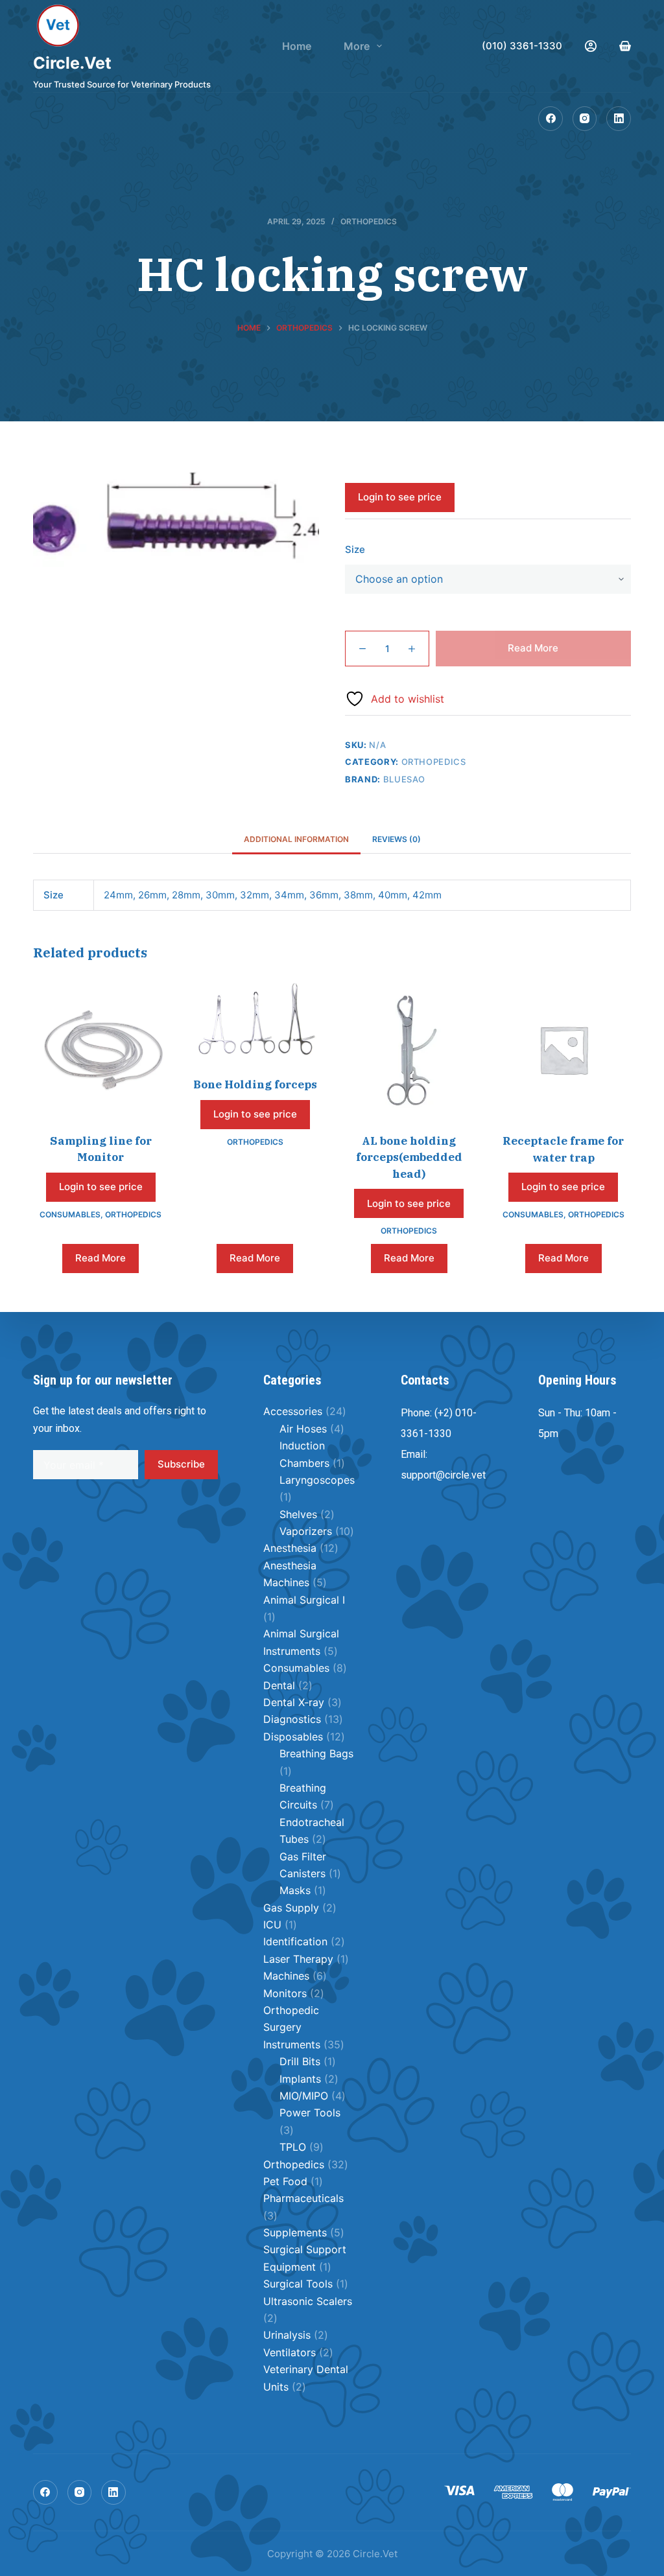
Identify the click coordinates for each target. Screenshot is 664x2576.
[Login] (591, 46)
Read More (533, 648)
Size (355, 549)
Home (297, 46)
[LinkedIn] (619, 119)
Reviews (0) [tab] (397, 839)
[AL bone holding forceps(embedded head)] (409, 1049)
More (357, 46)
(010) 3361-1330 (522, 46)
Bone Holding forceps (255, 1084)
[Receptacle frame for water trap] (563, 1049)
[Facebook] (551, 119)
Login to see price (400, 497)
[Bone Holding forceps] (255, 1021)
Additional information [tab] (296, 839)
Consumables (70, 1214)
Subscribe (181, 1464)
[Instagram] (585, 119)
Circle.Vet (72, 63)
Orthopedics (369, 221)
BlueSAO (405, 779)
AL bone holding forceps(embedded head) (409, 1157)
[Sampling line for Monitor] (101, 1049)
